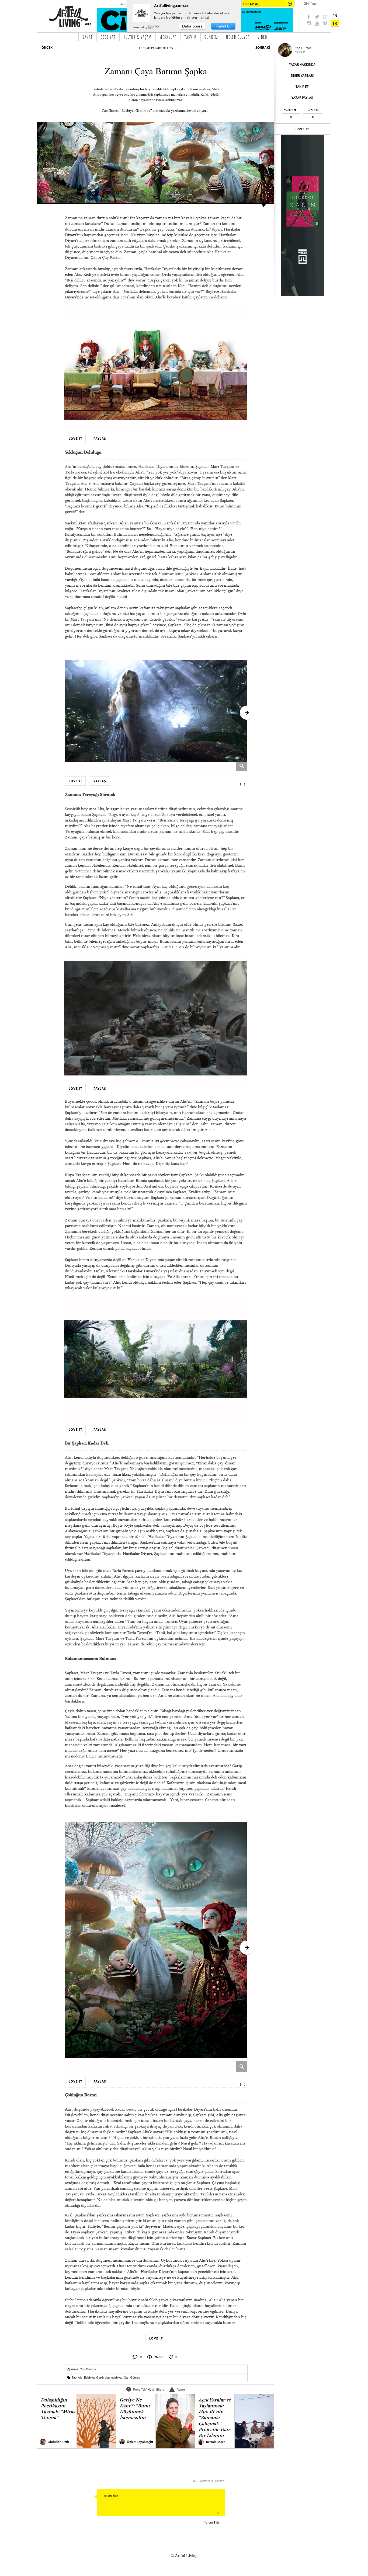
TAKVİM (191, 37)
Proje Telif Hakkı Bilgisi (149, 2389)
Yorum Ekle (212, 2523)
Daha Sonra (192, 26)
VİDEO (263, 37)
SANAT (88, 37)
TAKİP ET (302, 87)
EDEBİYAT (108, 37)
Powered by (140, 27)
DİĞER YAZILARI (302, 76)
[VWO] (154, 27)
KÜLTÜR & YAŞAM (138, 37)
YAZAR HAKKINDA (302, 65)
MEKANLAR (168, 37)
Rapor (181, 2389)
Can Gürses (88, 2369)
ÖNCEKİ (48, 48)
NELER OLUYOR (238, 37)
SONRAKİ (263, 48)
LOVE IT (302, 129)
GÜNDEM (211, 37)
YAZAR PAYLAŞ (302, 98)
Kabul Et (223, 26)
